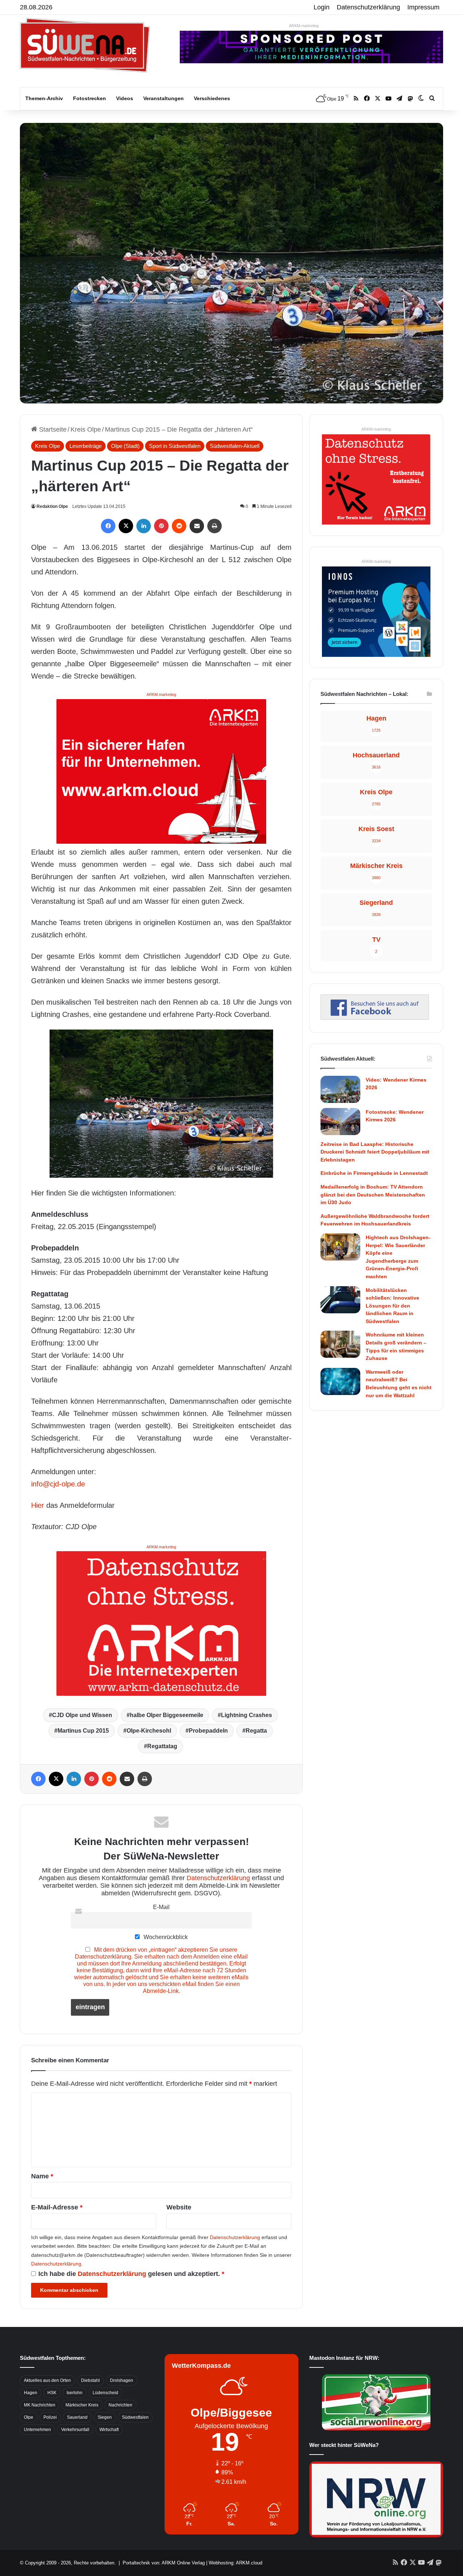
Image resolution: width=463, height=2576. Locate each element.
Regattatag (162, 1746)
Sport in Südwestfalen (175, 446)
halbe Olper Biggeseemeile (167, 1715)
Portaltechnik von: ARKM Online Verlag (164, 2563)
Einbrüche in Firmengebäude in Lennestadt (374, 1173)
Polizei (50, 2417)
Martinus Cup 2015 (83, 1731)
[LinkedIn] (144, 526)
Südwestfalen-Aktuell (235, 446)
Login (322, 7)
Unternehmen (37, 2430)
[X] (126, 526)
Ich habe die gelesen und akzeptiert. (131, 2274)
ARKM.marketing (304, 26)
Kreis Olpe (86, 429)
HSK (52, 2393)
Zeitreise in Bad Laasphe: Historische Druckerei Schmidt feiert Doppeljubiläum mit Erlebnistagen (375, 1152)
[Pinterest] (161, 526)
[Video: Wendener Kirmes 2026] (340, 1089)
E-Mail (161, 1907)
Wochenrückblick (165, 1937)
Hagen (31, 2393)
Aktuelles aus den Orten (47, 2380)
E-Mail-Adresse (57, 2207)
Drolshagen (122, 2380)
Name (42, 2176)
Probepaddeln (208, 1731)
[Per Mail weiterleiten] (197, 526)
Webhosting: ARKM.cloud (235, 2563)
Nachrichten (120, 2405)
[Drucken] (214, 526)
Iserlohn (75, 2393)
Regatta (256, 1731)
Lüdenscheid (105, 2393)
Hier (38, 1505)
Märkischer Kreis (82, 2405)
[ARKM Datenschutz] (161, 1623)
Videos (125, 98)
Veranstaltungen (163, 98)
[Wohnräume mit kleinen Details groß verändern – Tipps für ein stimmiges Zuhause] (340, 1344)
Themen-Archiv (44, 98)
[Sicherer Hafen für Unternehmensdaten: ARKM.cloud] (161, 771)
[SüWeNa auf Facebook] (375, 1018)
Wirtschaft (109, 2430)
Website (179, 2207)
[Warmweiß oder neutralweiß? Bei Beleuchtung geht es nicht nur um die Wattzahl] (340, 1381)
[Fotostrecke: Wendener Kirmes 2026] (340, 1122)
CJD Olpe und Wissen (82, 1715)
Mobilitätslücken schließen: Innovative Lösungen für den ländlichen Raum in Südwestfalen (392, 1306)
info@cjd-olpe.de (58, 1484)
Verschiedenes (212, 98)
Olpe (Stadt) (125, 446)
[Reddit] (179, 526)
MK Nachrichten (40, 2405)
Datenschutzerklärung (368, 7)
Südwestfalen (135, 2417)
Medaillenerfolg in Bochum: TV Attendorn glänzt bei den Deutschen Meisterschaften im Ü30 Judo (373, 1195)
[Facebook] (108, 526)
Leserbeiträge (86, 446)
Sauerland (77, 2417)
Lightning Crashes (247, 1715)
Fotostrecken (90, 98)
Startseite (52, 429)
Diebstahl (90, 2380)
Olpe (29, 2417)
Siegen (105, 2417)
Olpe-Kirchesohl (149, 1731)
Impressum (423, 7)
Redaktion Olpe (52, 506)
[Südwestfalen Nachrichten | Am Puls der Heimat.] (85, 45)
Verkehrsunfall (75, 2430)
